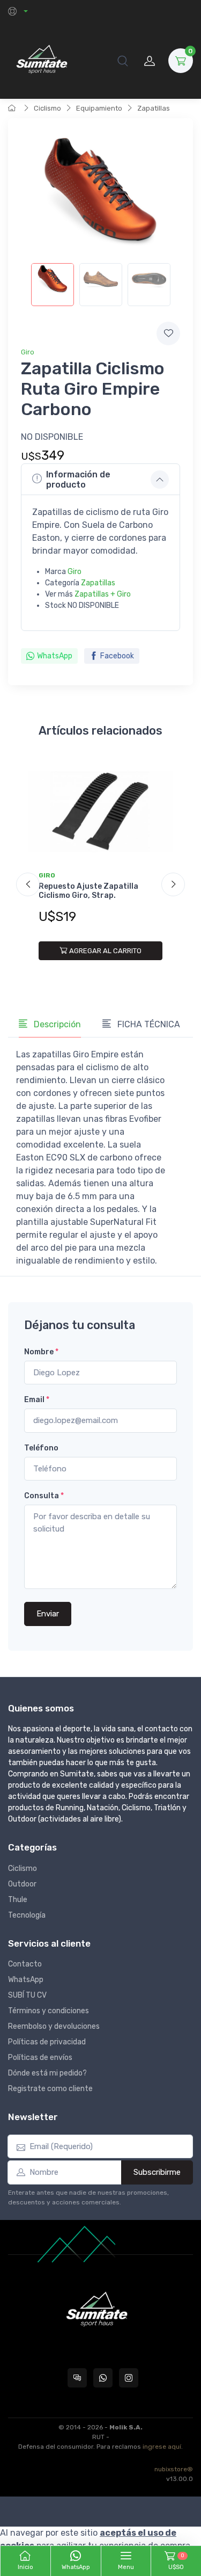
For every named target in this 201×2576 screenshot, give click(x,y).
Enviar (48, 1614)
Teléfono (41, 1448)
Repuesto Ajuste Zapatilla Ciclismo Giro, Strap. (88, 891)
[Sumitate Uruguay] (42, 60)
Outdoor (22, 1884)
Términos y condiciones (49, 2011)
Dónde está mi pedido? (47, 2073)
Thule (18, 1900)
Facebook (117, 656)
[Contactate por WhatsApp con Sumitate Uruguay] (103, 2378)
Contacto (25, 1964)
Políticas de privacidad (47, 2042)
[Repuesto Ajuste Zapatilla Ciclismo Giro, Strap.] (100, 812)
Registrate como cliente (50, 2089)
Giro (28, 352)
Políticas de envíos (40, 2058)
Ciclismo (47, 108)
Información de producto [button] (78, 480)
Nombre (41, 1352)
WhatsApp (55, 656)
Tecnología (27, 1915)
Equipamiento (99, 108)
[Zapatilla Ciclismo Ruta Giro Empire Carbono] (53, 285)
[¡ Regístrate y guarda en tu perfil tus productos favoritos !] (168, 333)
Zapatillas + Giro (103, 594)
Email (37, 1400)
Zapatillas (154, 108)
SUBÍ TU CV (27, 1995)
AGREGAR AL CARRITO (105, 951)
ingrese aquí (162, 2447)
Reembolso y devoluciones (54, 2026)
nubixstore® (174, 2469)
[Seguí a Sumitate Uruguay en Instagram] (129, 2378)
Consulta (44, 1496)
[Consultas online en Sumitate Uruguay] (77, 2378)
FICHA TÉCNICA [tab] (148, 1024)
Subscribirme (157, 2172)
